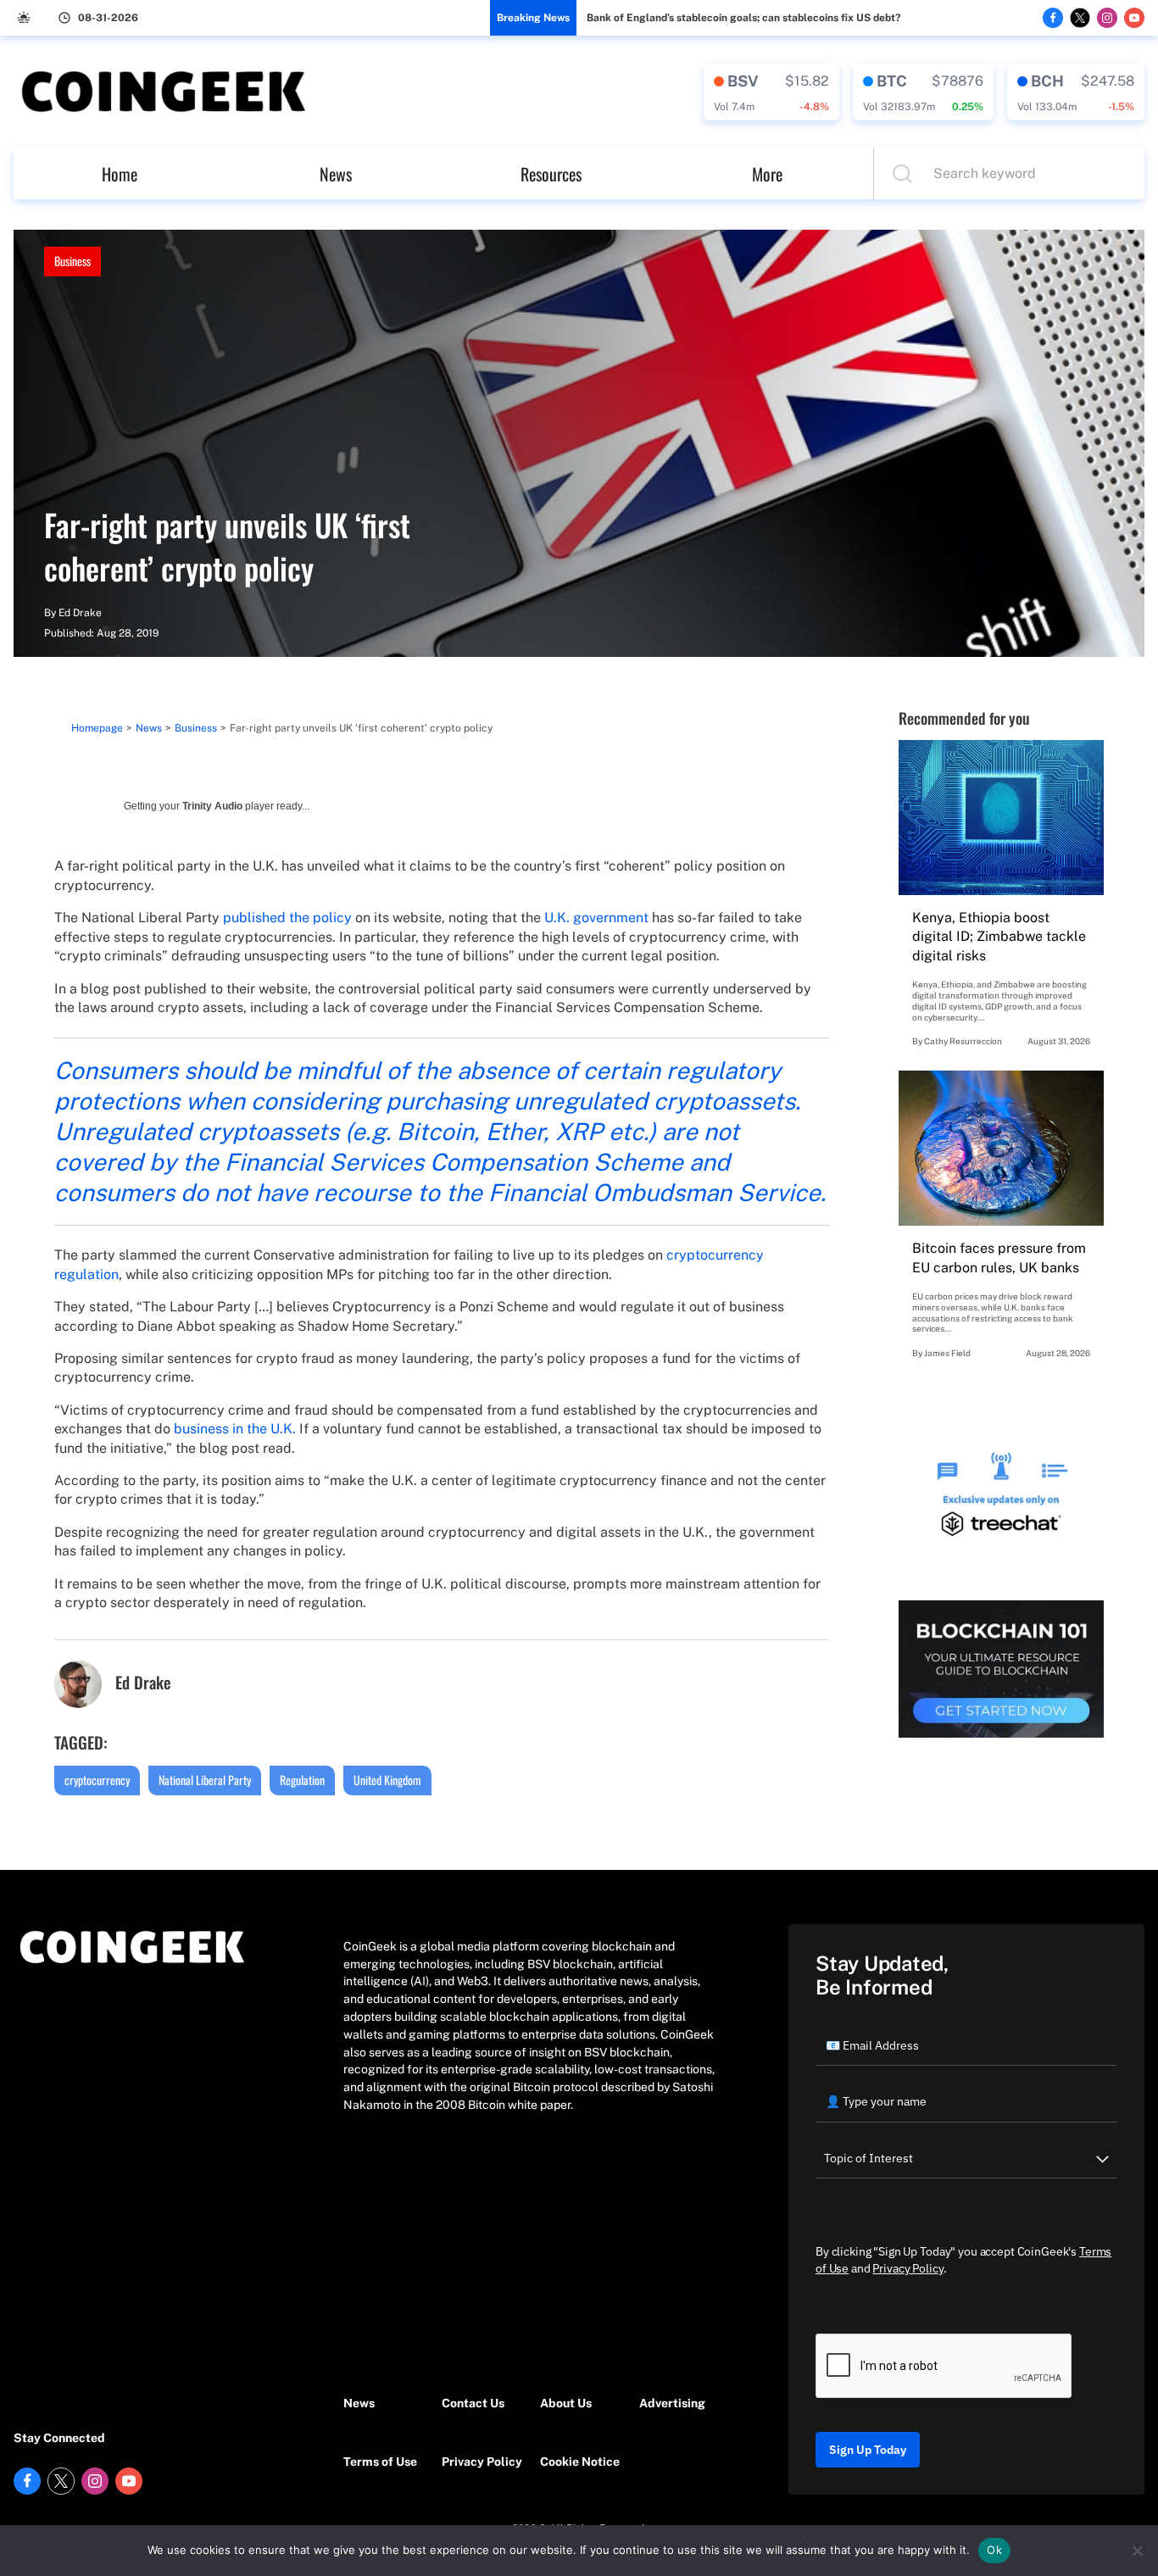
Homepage (97, 728)
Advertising (672, 2403)
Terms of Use (380, 2462)
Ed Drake (80, 613)
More (767, 174)
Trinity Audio (212, 806)
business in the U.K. (235, 1429)
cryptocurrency (97, 1780)
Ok (994, 2550)
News (336, 174)
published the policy (287, 918)
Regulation (302, 1780)
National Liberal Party (205, 1780)
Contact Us (473, 2403)
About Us (566, 2403)
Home (120, 174)
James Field (947, 1353)
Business (72, 261)
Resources (551, 174)
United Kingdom (387, 1780)
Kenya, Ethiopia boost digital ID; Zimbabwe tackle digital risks (999, 937)
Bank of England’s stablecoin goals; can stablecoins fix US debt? (743, 18)
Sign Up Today (868, 2450)
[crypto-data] (771, 92)
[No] (1137, 2551)
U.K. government (596, 918)
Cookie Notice (580, 2462)
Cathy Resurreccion (963, 1041)
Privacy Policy (482, 2462)
